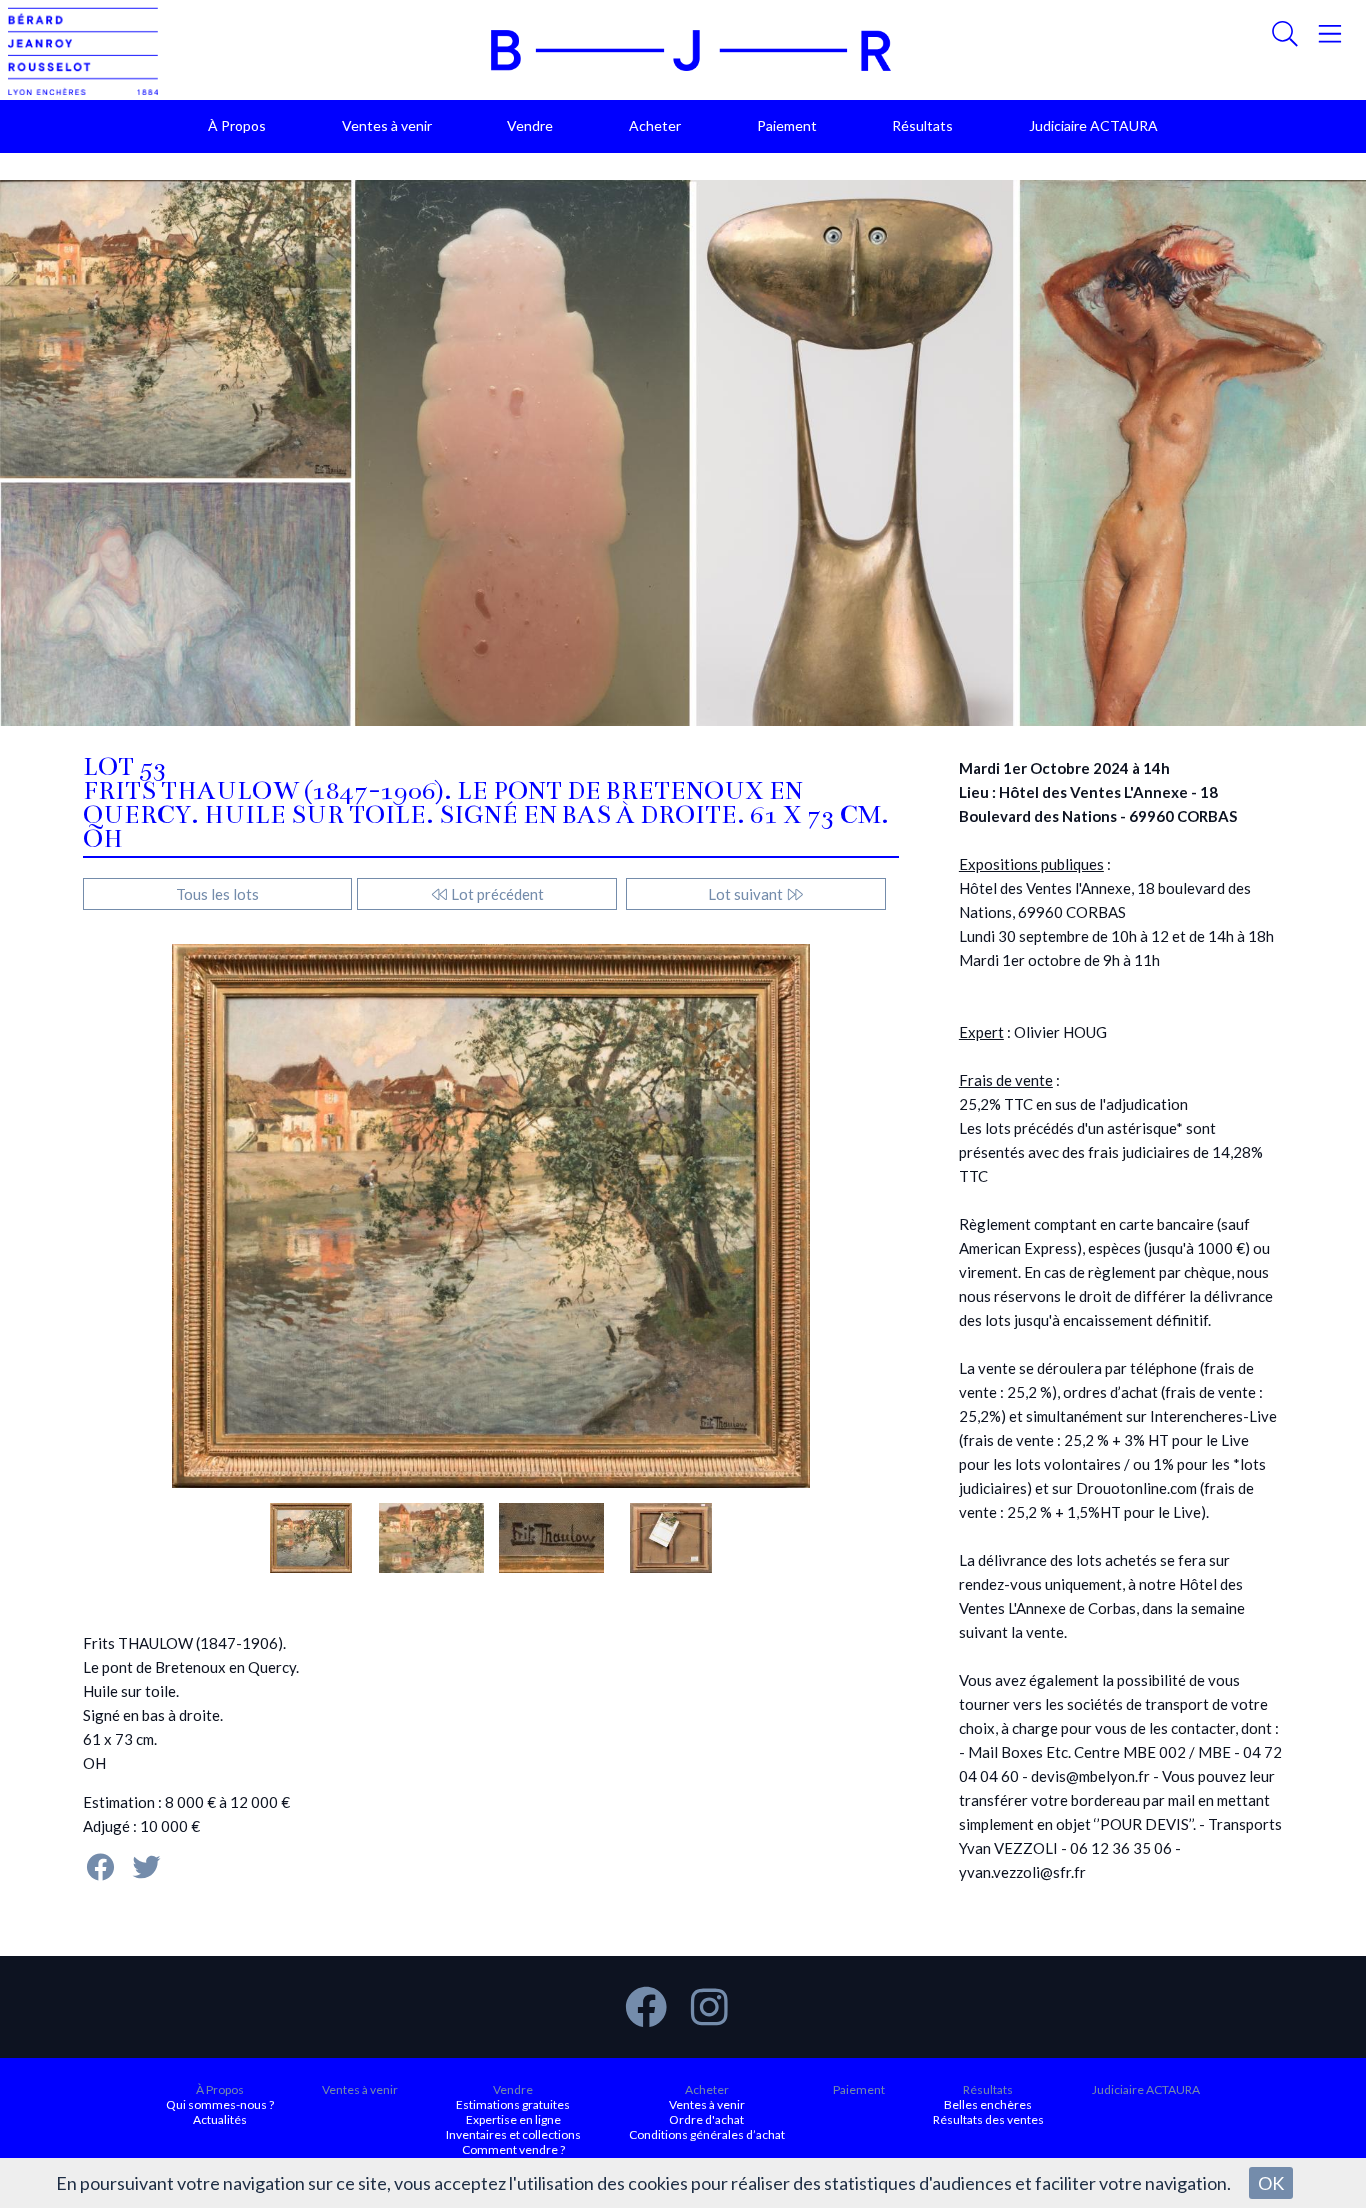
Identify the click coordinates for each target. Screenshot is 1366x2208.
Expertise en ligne (513, 2119)
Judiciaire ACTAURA (1093, 125)
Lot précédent (496, 894)
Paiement (787, 125)
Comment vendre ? (513, 2149)
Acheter (655, 125)
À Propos (237, 125)
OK (1271, 2183)
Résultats (922, 125)
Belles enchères (988, 2104)
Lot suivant (747, 894)
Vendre (530, 125)
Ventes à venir (387, 125)
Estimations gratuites (513, 2104)
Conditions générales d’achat (707, 2134)
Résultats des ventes (988, 2119)
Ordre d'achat (706, 2119)
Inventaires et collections (513, 2134)
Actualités (220, 2119)
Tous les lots (217, 894)
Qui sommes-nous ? (220, 2104)
